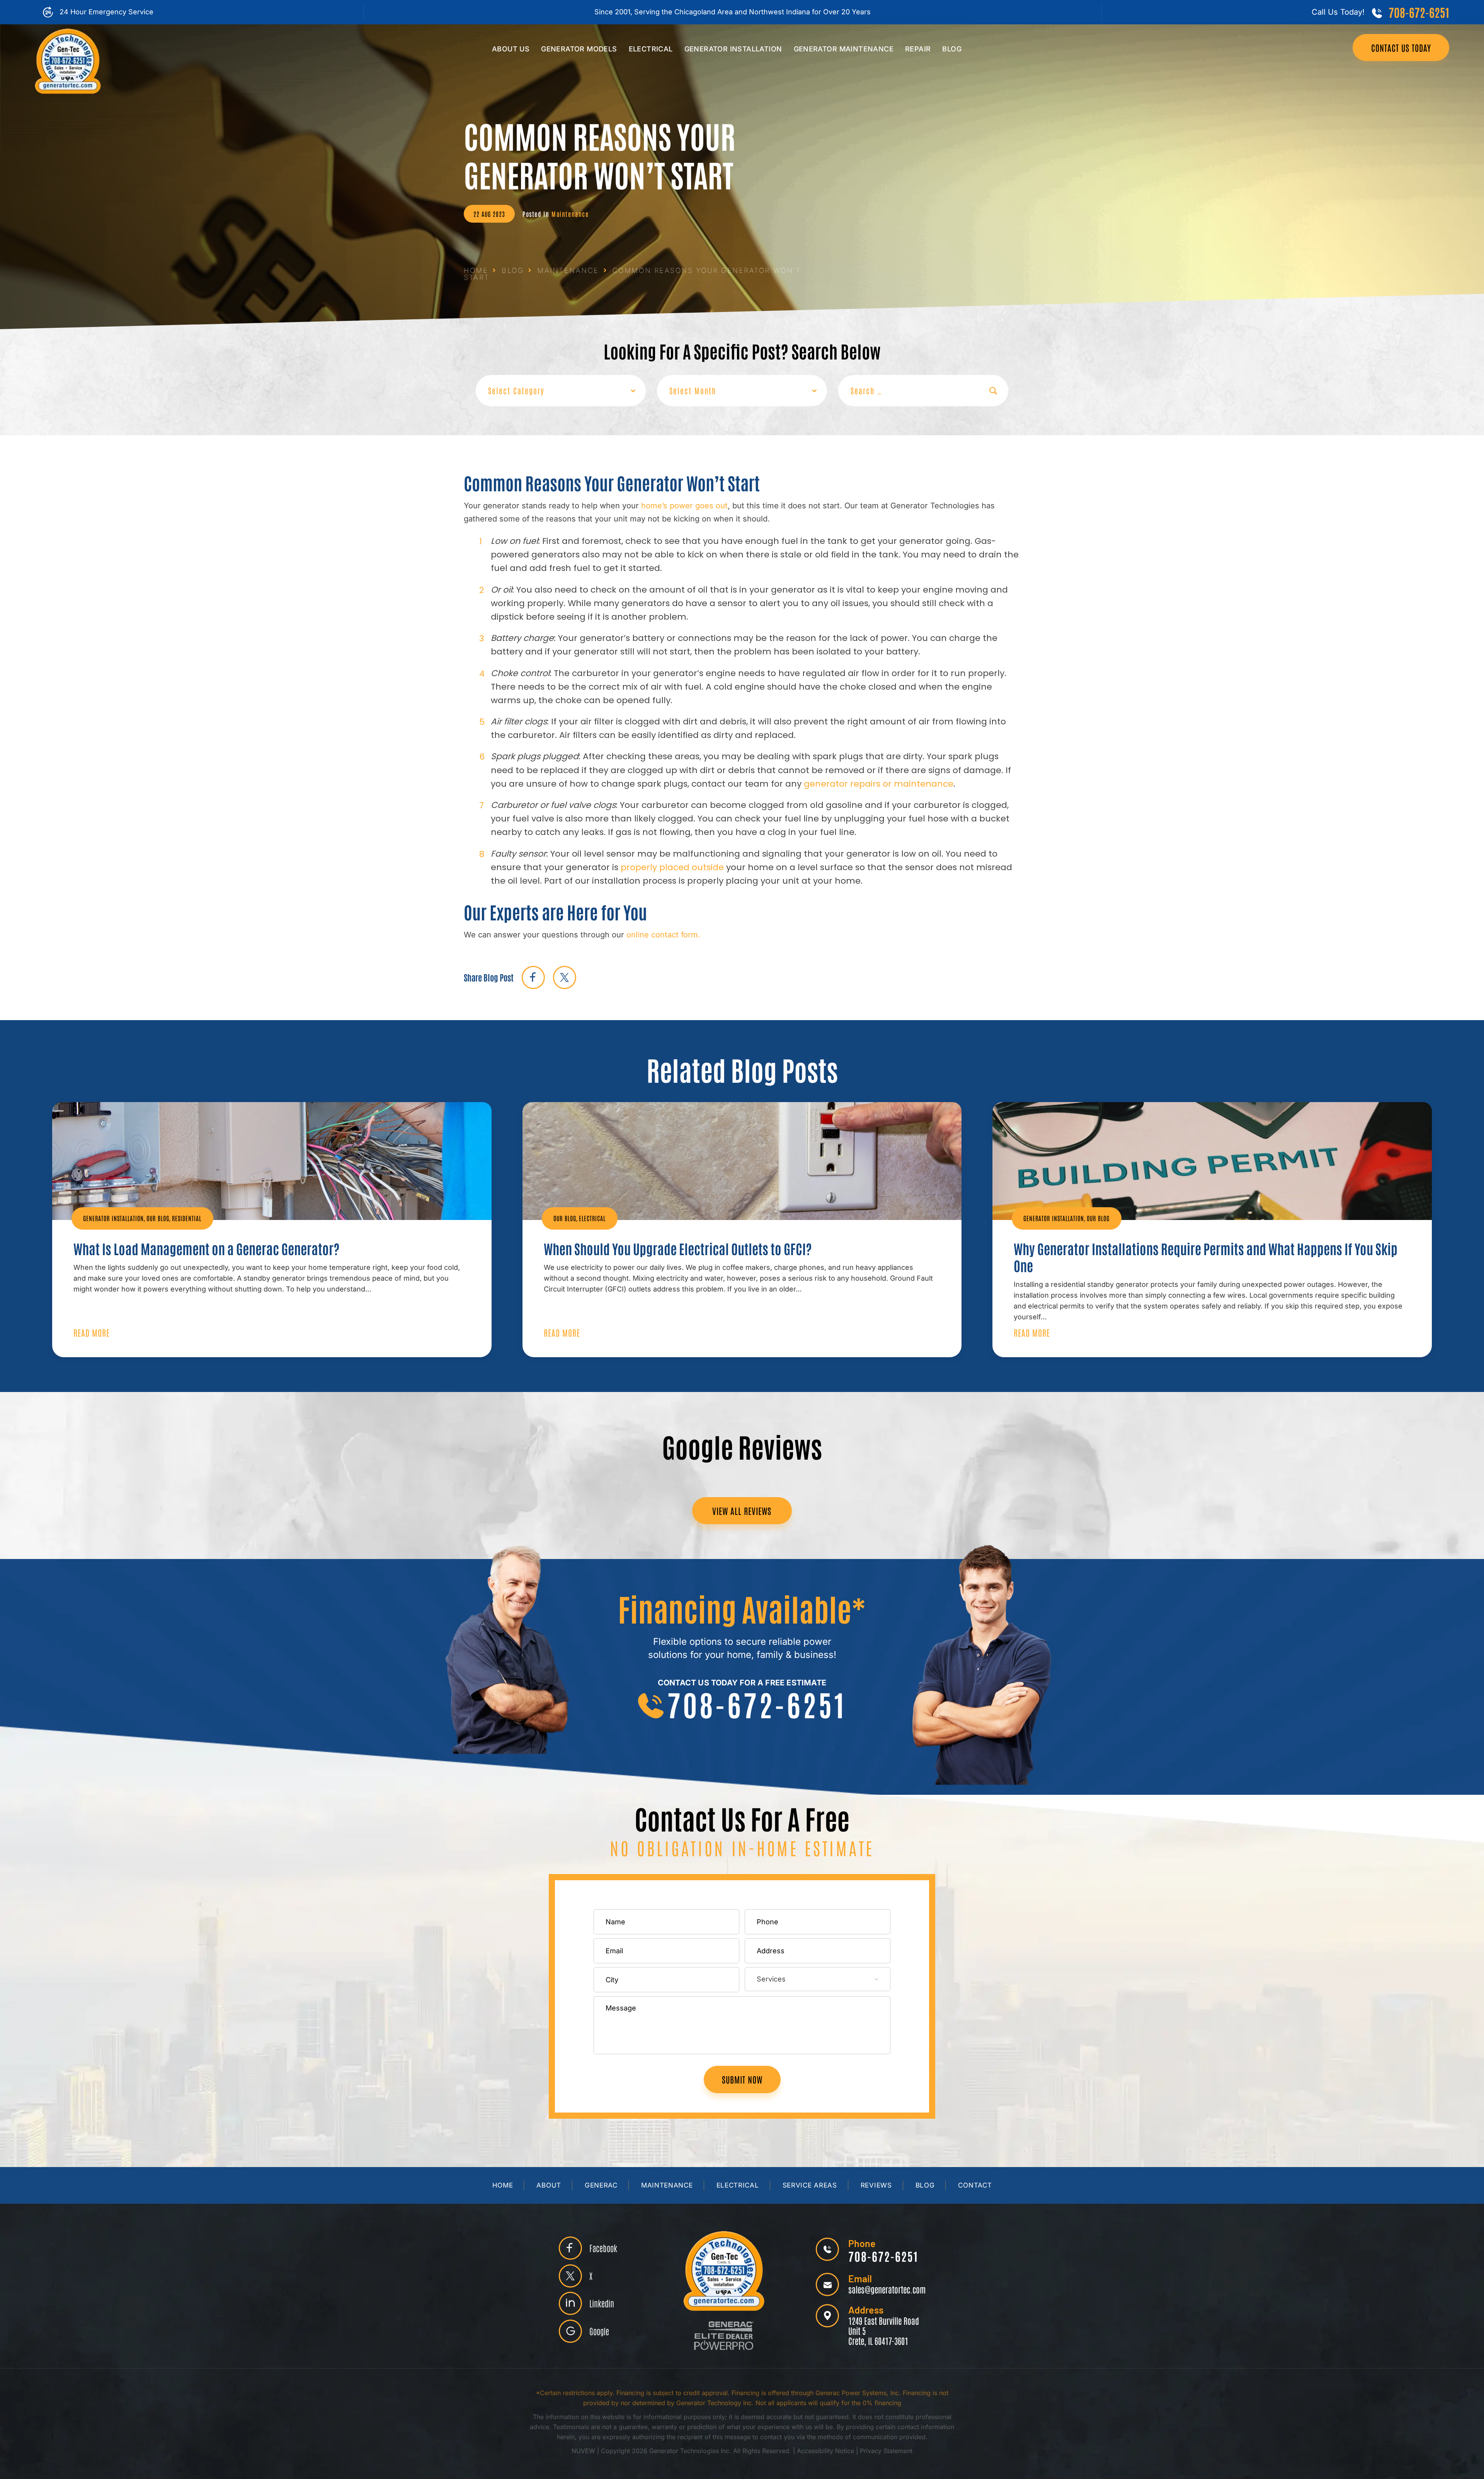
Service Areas (810, 2185)
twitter (564, 977)
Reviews (876, 2185)
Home (503, 2185)
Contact (975, 2185)
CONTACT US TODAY (1401, 48)
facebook (533, 977)
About (549, 2185)
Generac (601, 2185)
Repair (918, 49)
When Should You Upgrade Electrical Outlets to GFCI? (678, 1249)
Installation (733, 49)
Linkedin (602, 2303)
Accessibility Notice (826, 2451)
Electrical (651, 49)
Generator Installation (113, 1218)
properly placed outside (672, 867)
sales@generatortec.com (887, 2289)
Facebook (603, 2248)
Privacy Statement (886, 2451)
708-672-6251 (1419, 12)
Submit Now (742, 2079)
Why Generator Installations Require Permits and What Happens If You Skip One (1206, 1257)
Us (511, 49)
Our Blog (158, 1218)
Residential (187, 1218)
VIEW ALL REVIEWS (742, 1511)
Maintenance (844, 49)
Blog (952, 49)
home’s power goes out (684, 506)
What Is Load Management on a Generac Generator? (206, 1249)
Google (599, 2331)
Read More (92, 1332)
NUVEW (583, 2451)
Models (579, 49)
